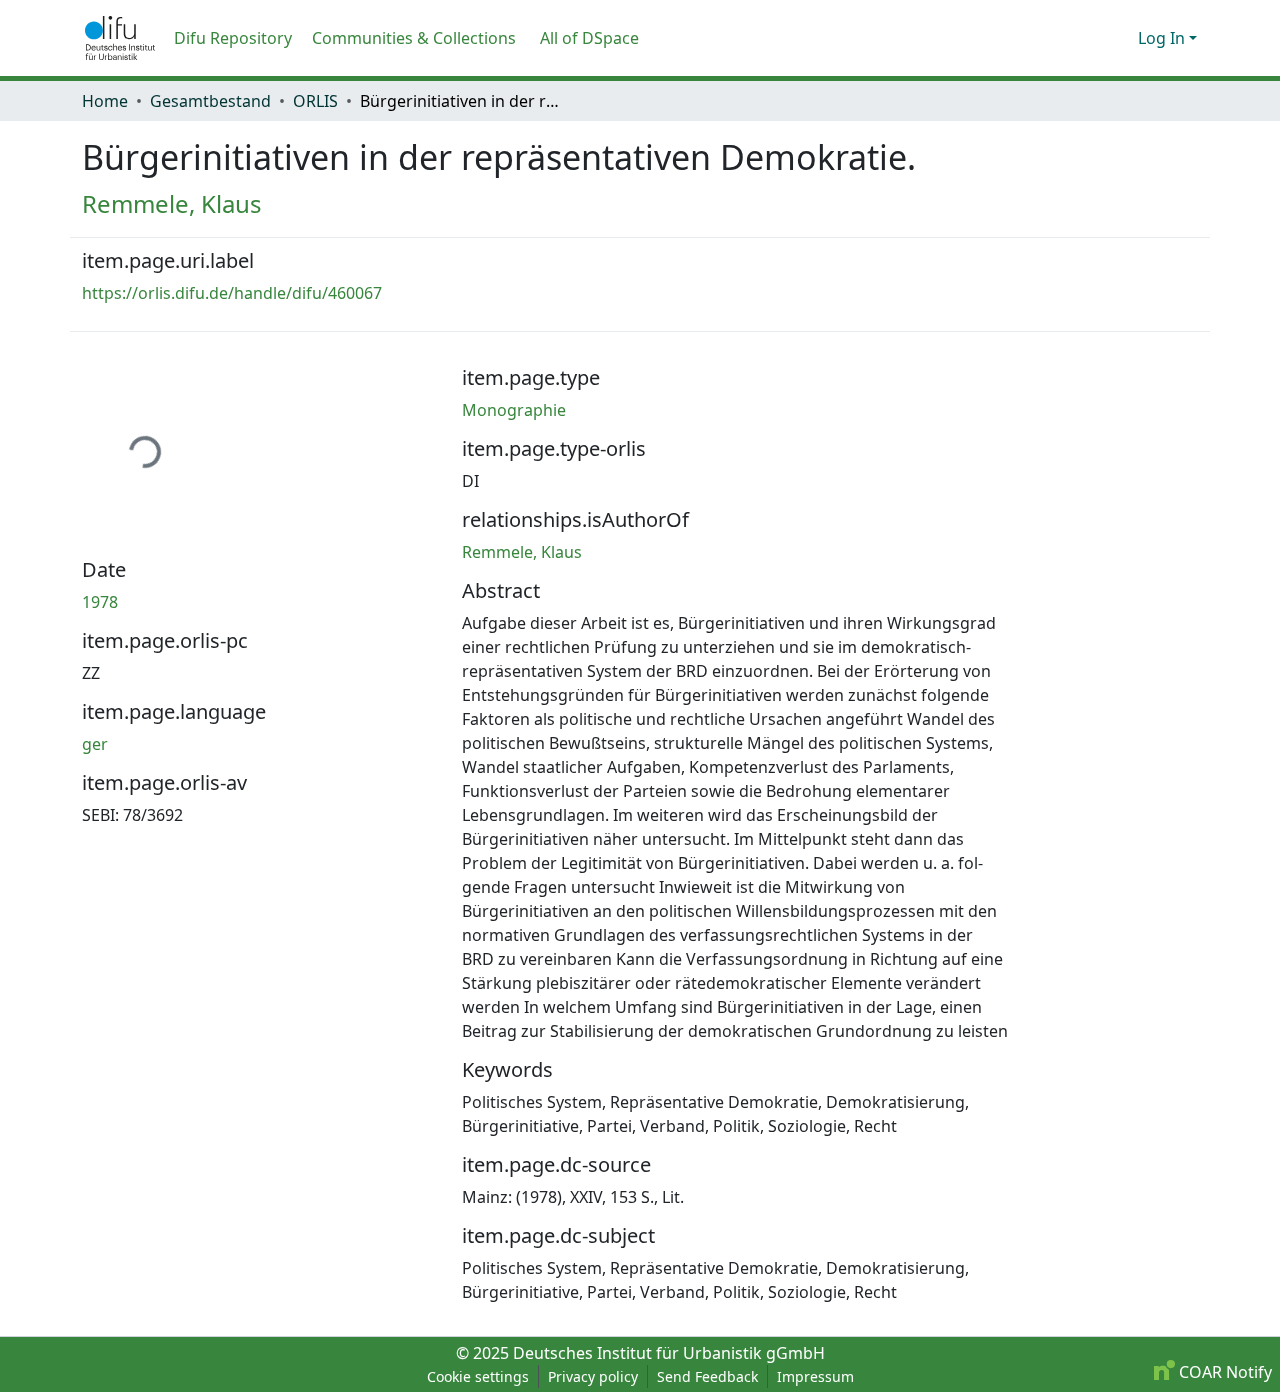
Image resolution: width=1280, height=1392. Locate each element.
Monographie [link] (514, 410)
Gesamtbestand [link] (210, 101)
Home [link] (105, 101)
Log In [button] (1163, 38)
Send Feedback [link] (707, 1376)
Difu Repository (233, 38)
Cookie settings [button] (478, 1376)
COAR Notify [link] (1223, 1372)
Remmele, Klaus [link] (172, 203)
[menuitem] (596, 38)
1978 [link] (100, 602)
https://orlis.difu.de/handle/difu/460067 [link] (232, 293)
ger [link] (95, 744)
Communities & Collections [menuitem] (414, 38)
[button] (120, 38)
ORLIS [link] (315, 101)
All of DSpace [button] (589, 38)
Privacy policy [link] (593, 1376)
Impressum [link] (815, 1376)
